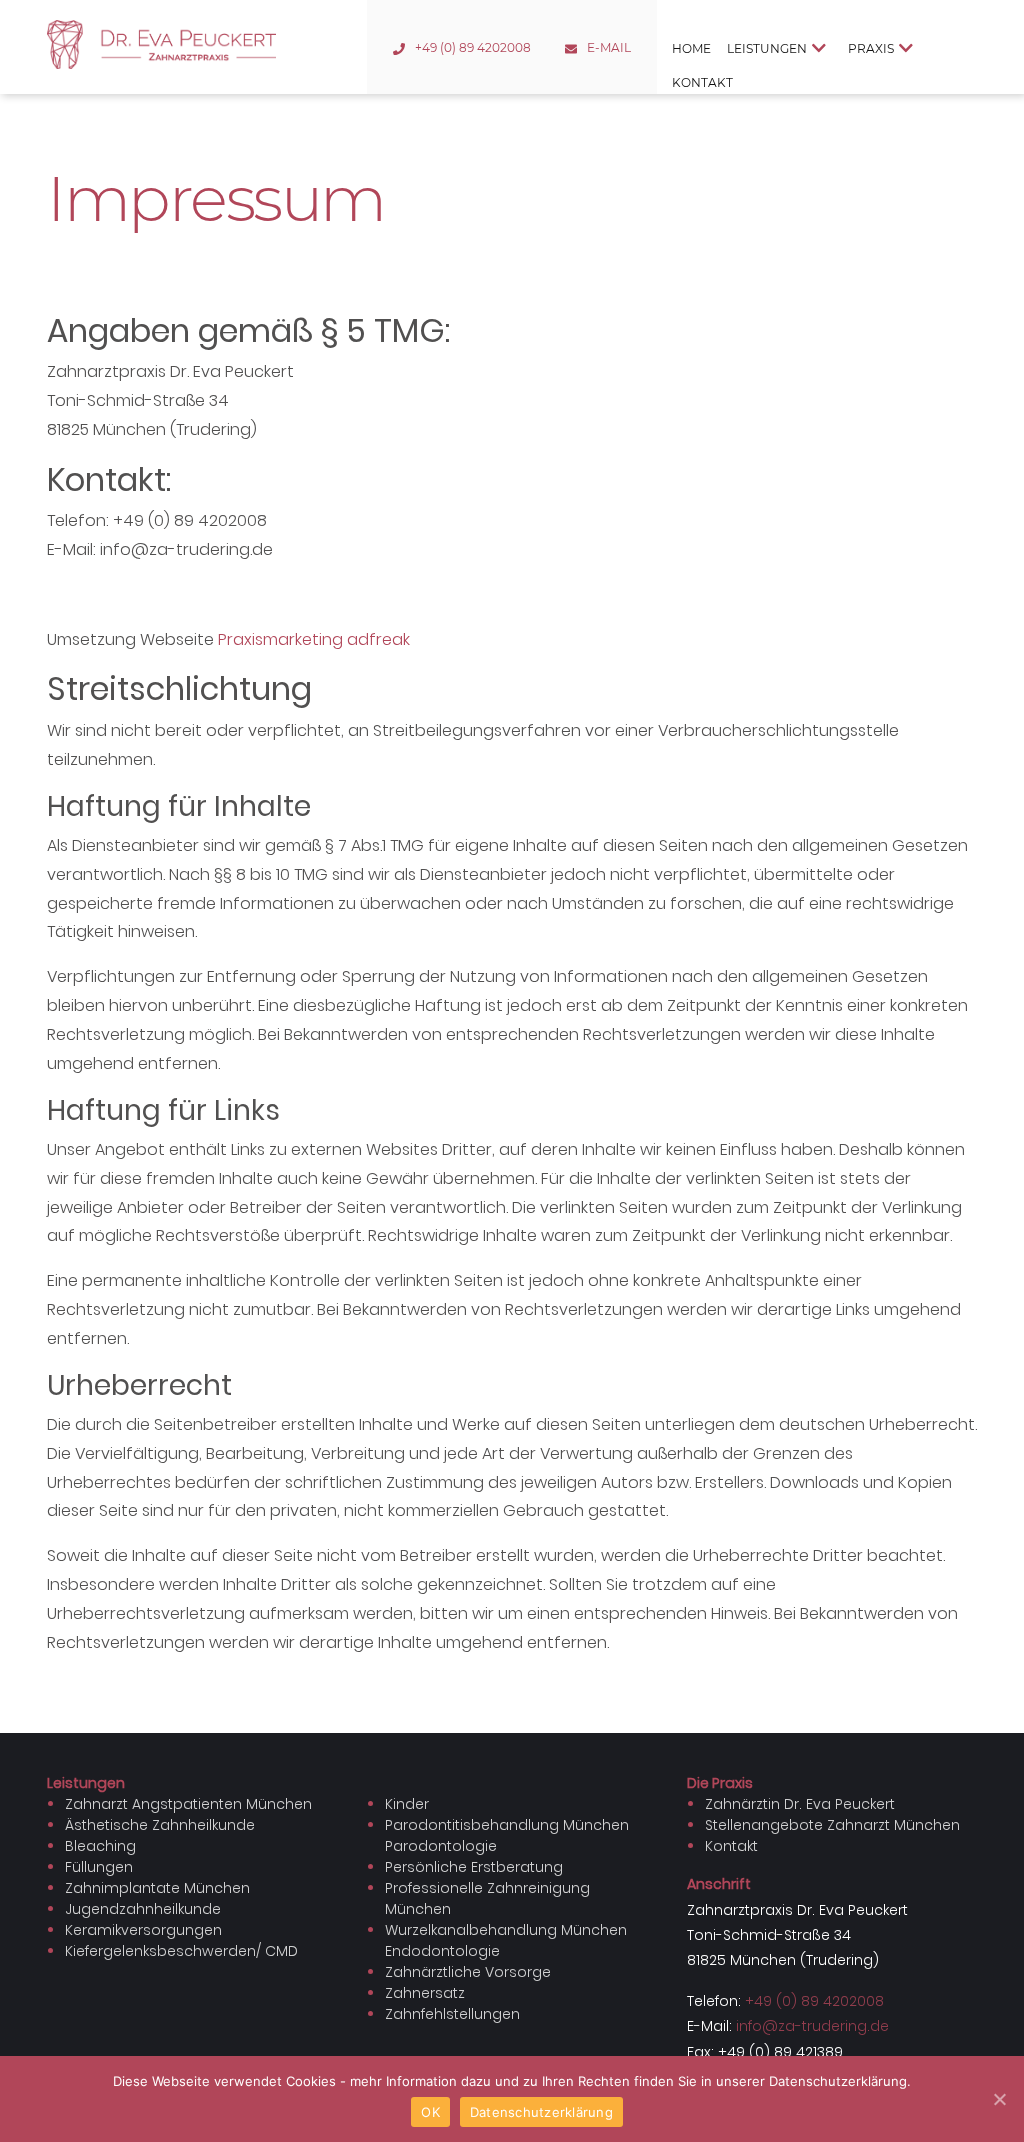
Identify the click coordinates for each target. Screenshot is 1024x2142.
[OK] (999, 2099)
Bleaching (100, 1846)
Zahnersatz (425, 1993)
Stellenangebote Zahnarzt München (832, 1825)
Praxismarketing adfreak (314, 639)
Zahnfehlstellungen (452, 2014)
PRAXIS (871, 48)
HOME (691, 48)
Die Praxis (720, 1783)
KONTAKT (702, 82)
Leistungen (86, 1783)
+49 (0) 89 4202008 (473, 47)
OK (430, 2112)
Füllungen (99, 1867)
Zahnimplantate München (157, 1888)
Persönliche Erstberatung (474, 1867)
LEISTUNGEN (767, 48)
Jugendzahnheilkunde (143, 1909)
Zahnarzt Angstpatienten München (188, 1804)
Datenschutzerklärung (541, 2112)
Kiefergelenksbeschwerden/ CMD (181, 1951)
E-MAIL (609, 47)
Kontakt (731, 1846)
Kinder (407, 1804)
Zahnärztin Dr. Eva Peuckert (800, 1804)
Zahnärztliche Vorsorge (468, 1972)
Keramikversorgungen (143, 1930)
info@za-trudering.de (812, 2026)
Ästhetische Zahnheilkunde (160, 1825)
